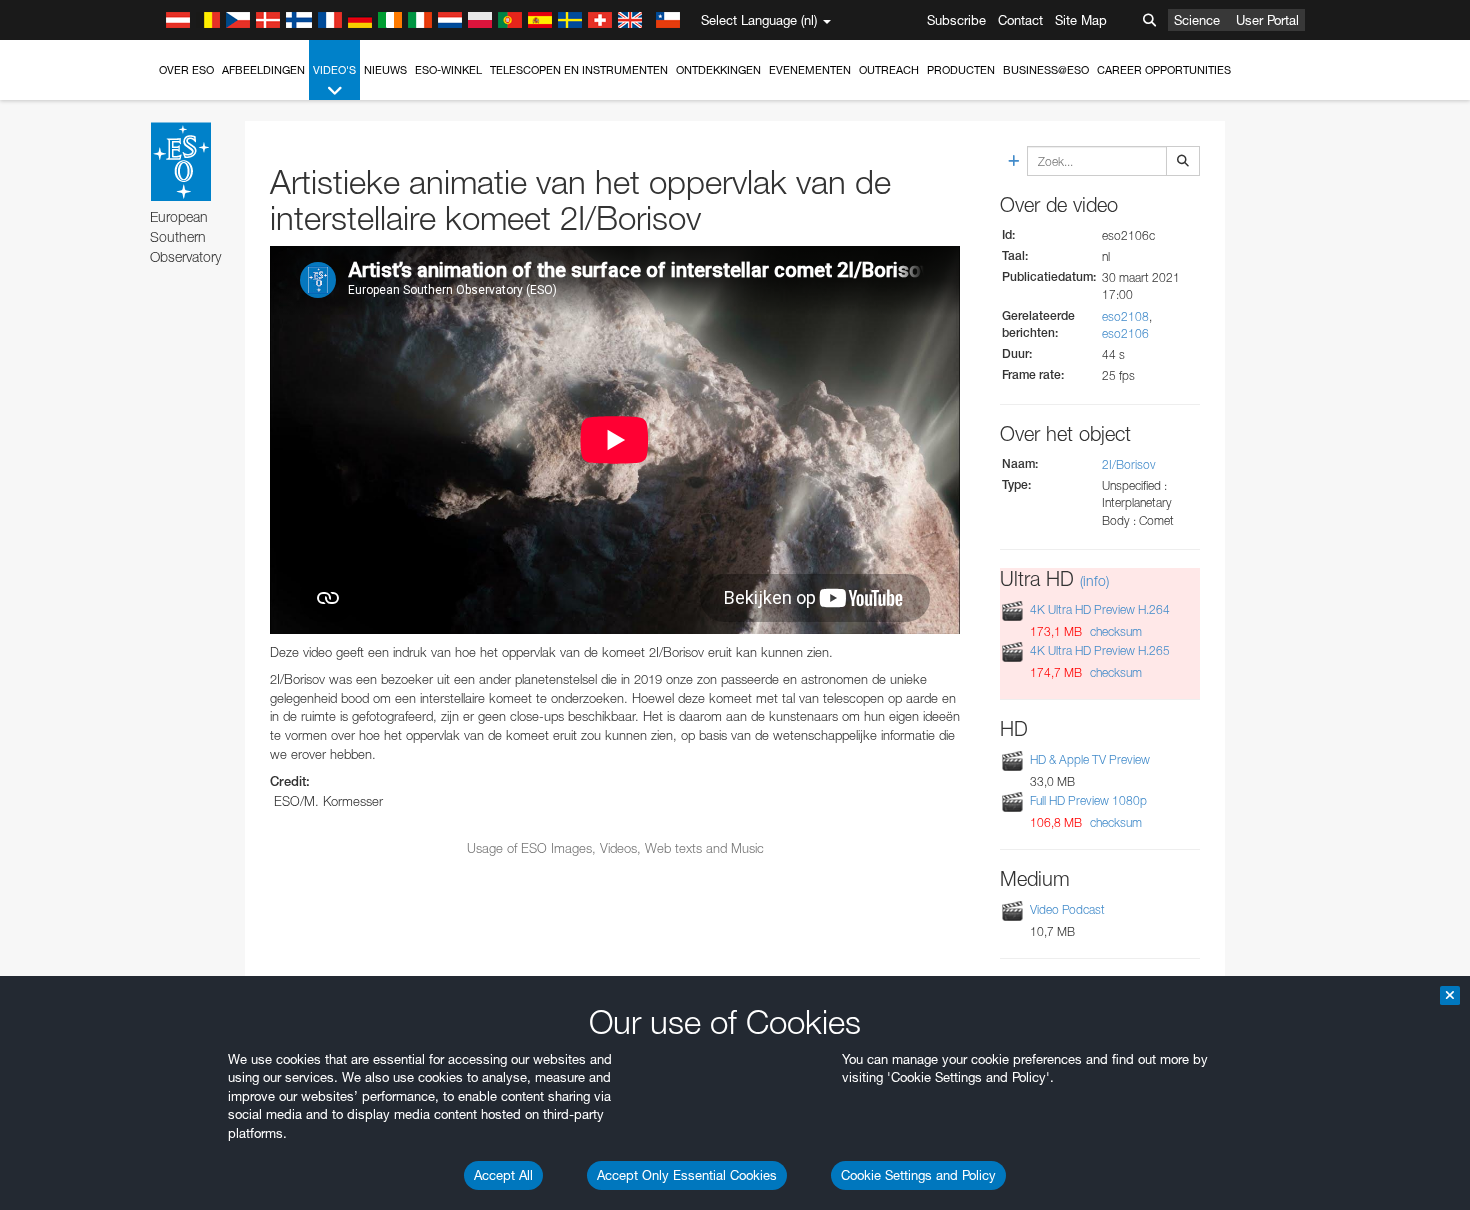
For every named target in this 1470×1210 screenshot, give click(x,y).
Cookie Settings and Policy (918, 1175)
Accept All (503, 1175)
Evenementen (810, 70)
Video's (334, 70)
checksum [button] (1114, 631)
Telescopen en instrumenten (579, 70)
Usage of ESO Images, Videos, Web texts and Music (615, 848)
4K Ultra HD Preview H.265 (1100, 650)
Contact (1020, 20)
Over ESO (186, 70)
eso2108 (1125, 316)
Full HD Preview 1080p (1088, 800)
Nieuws (385, 70)
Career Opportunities (1164, 70)
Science (1197, 20)
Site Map (1081, 20)
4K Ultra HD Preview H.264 (1100, 609)
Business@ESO (1046, 70)
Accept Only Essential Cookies (687, 1175)
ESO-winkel (448, 70)
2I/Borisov (1129, 464)
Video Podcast (1067, 909)
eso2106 (1125, 333)
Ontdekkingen (718, 70)
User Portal (1267, 20)
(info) (1094, 580)
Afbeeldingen (263, 70)
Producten (961, 70)
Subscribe (956, 20)
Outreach (889, 70)
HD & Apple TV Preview (1090, 759)
